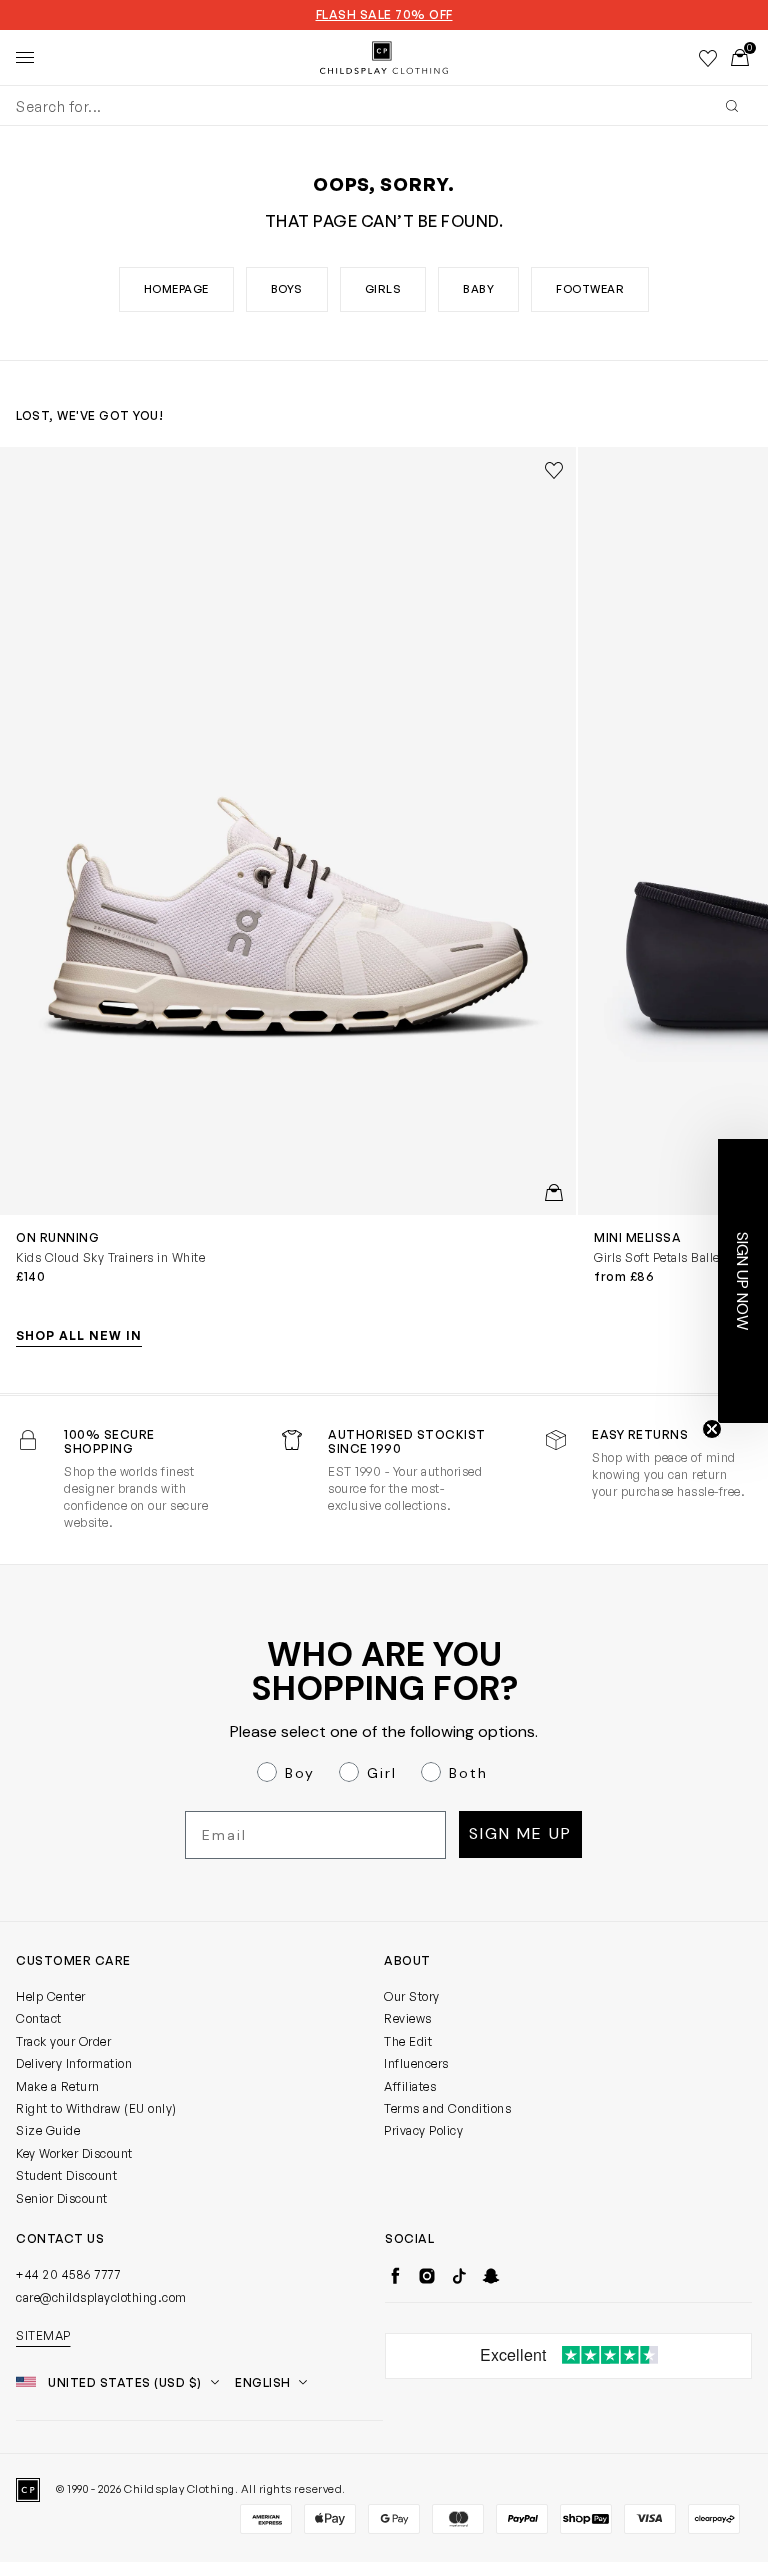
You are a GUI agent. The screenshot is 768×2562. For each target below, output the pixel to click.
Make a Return (58, 2086)
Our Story (412, 1996)
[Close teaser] (712, 1429)
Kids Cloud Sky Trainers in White (110, 1257)
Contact (39, 2018)
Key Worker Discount (74, 2153)
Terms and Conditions (447, 2108)
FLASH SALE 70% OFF (384, 15)
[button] (743, 1281)
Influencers (416, 2063)
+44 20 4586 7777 (68, 2274)
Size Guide (48, 2130)
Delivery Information (74, 2063)
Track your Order (63, 2041)
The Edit (408, 2041)
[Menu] (25, 58)
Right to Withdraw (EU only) (96, 2108)
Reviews (408, 2018)
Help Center (51, 1996)
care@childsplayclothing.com (101, 2297)
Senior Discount (62, 2198)
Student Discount (66, 2175)
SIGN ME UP (520, 1833)
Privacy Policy (423, 2130)
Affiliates (410, 2086)
